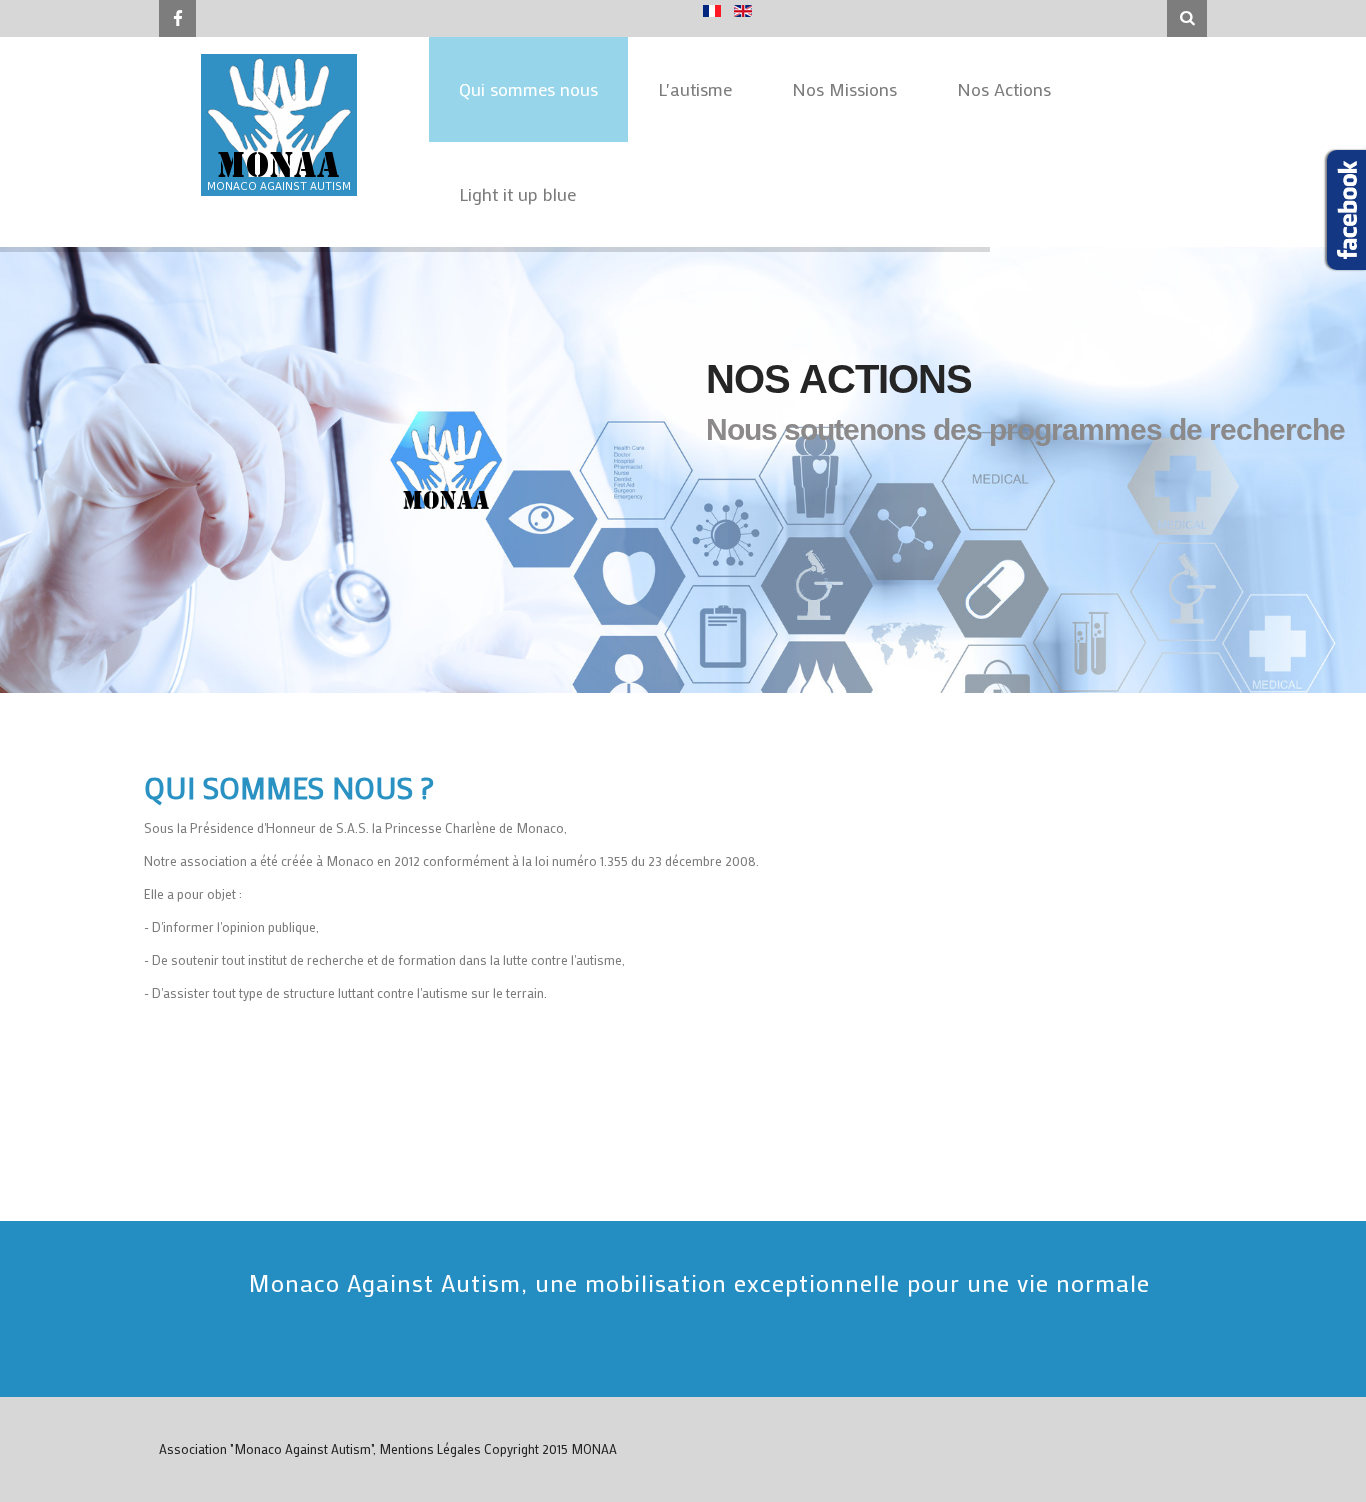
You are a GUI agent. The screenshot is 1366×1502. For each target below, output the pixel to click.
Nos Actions (1004, 89)
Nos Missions (844, 89)
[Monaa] (279, 122)
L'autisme (695, 89)
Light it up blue (517, 194)
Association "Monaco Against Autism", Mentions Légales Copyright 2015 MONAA (388, 1448)
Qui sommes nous (528, 89)
